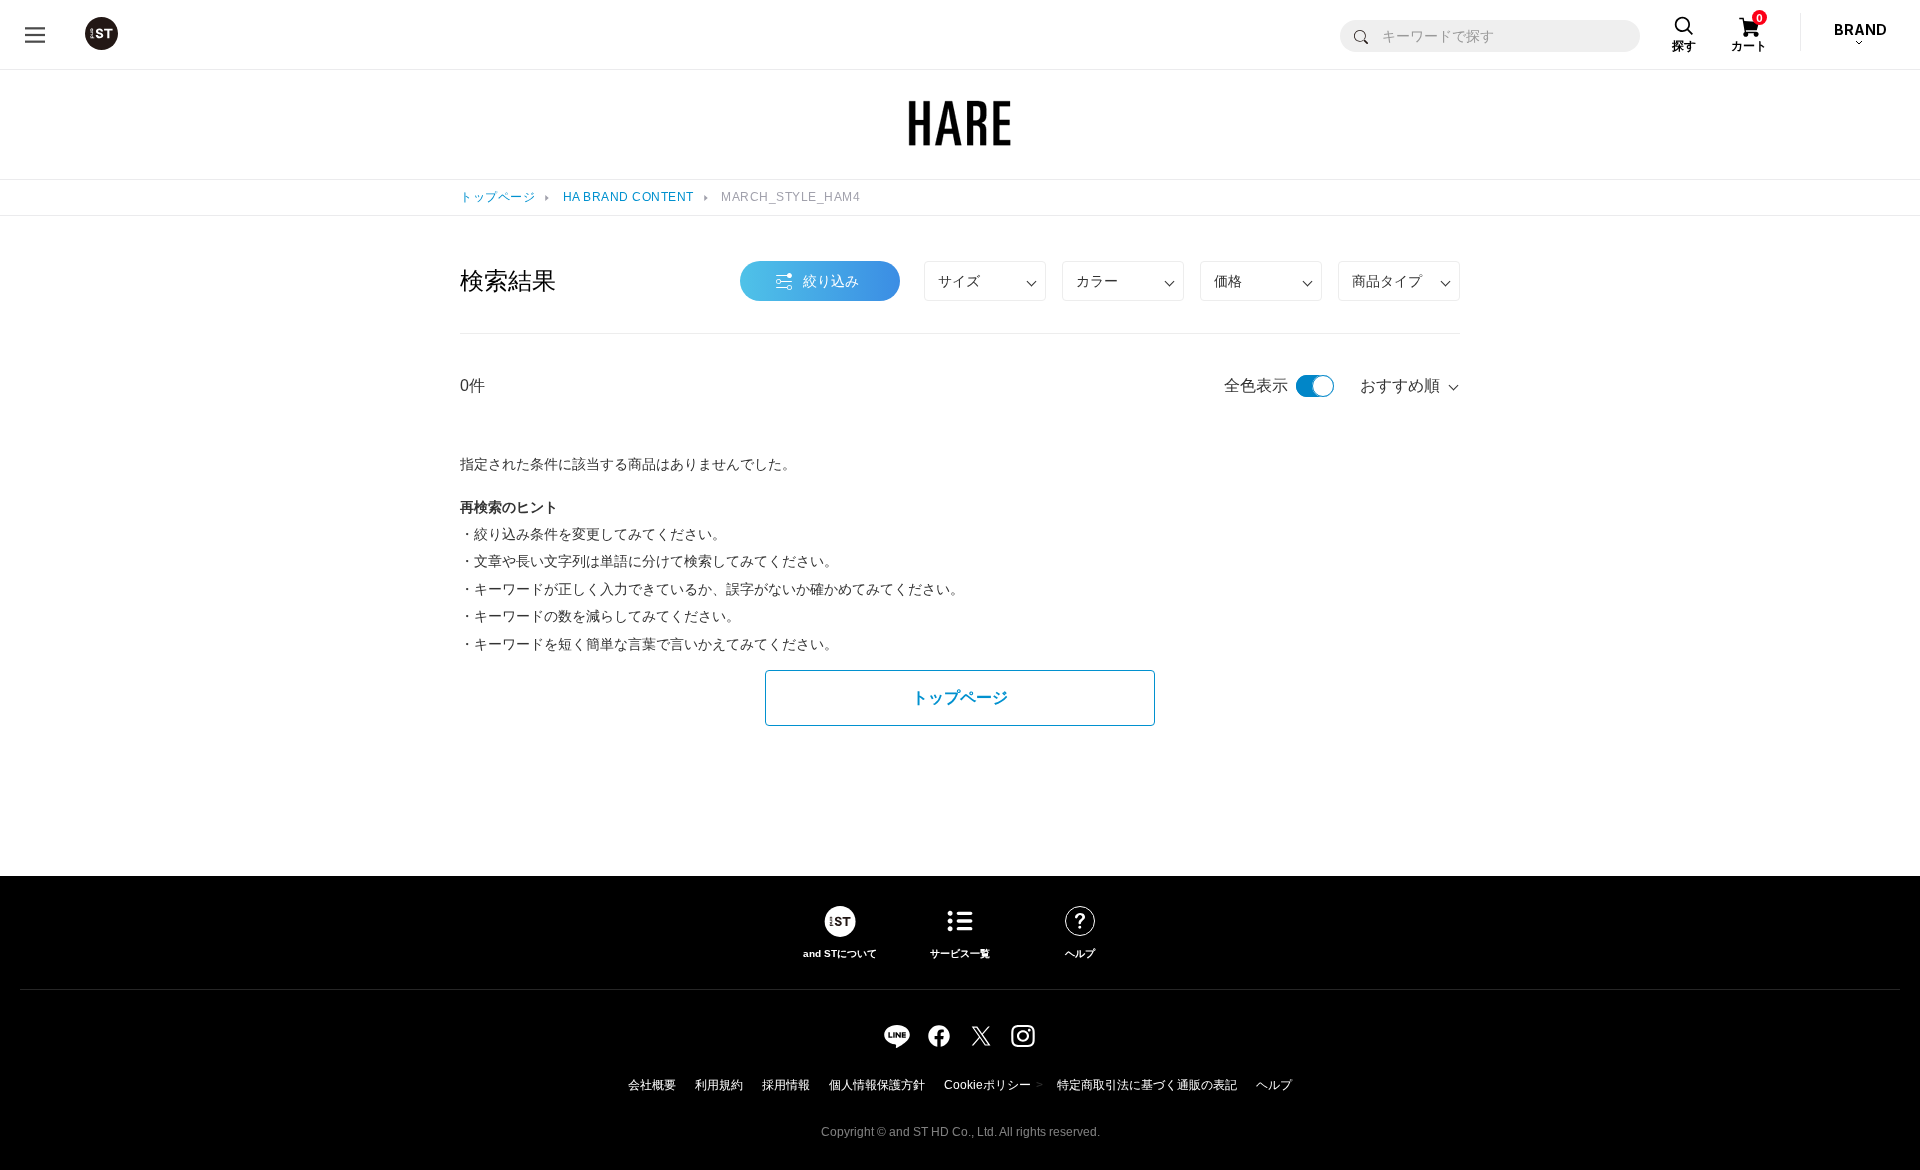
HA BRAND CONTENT (628, 197)
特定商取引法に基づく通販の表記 (1147, 1085)
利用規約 (719, 1085)
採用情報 (786, 1085)
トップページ (497, 197)
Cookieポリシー (987, 1085)
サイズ (959, 281)
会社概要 (652, 1085)
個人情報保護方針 (877, 1085)
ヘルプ (1274, 1085)
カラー (1097, 281)
